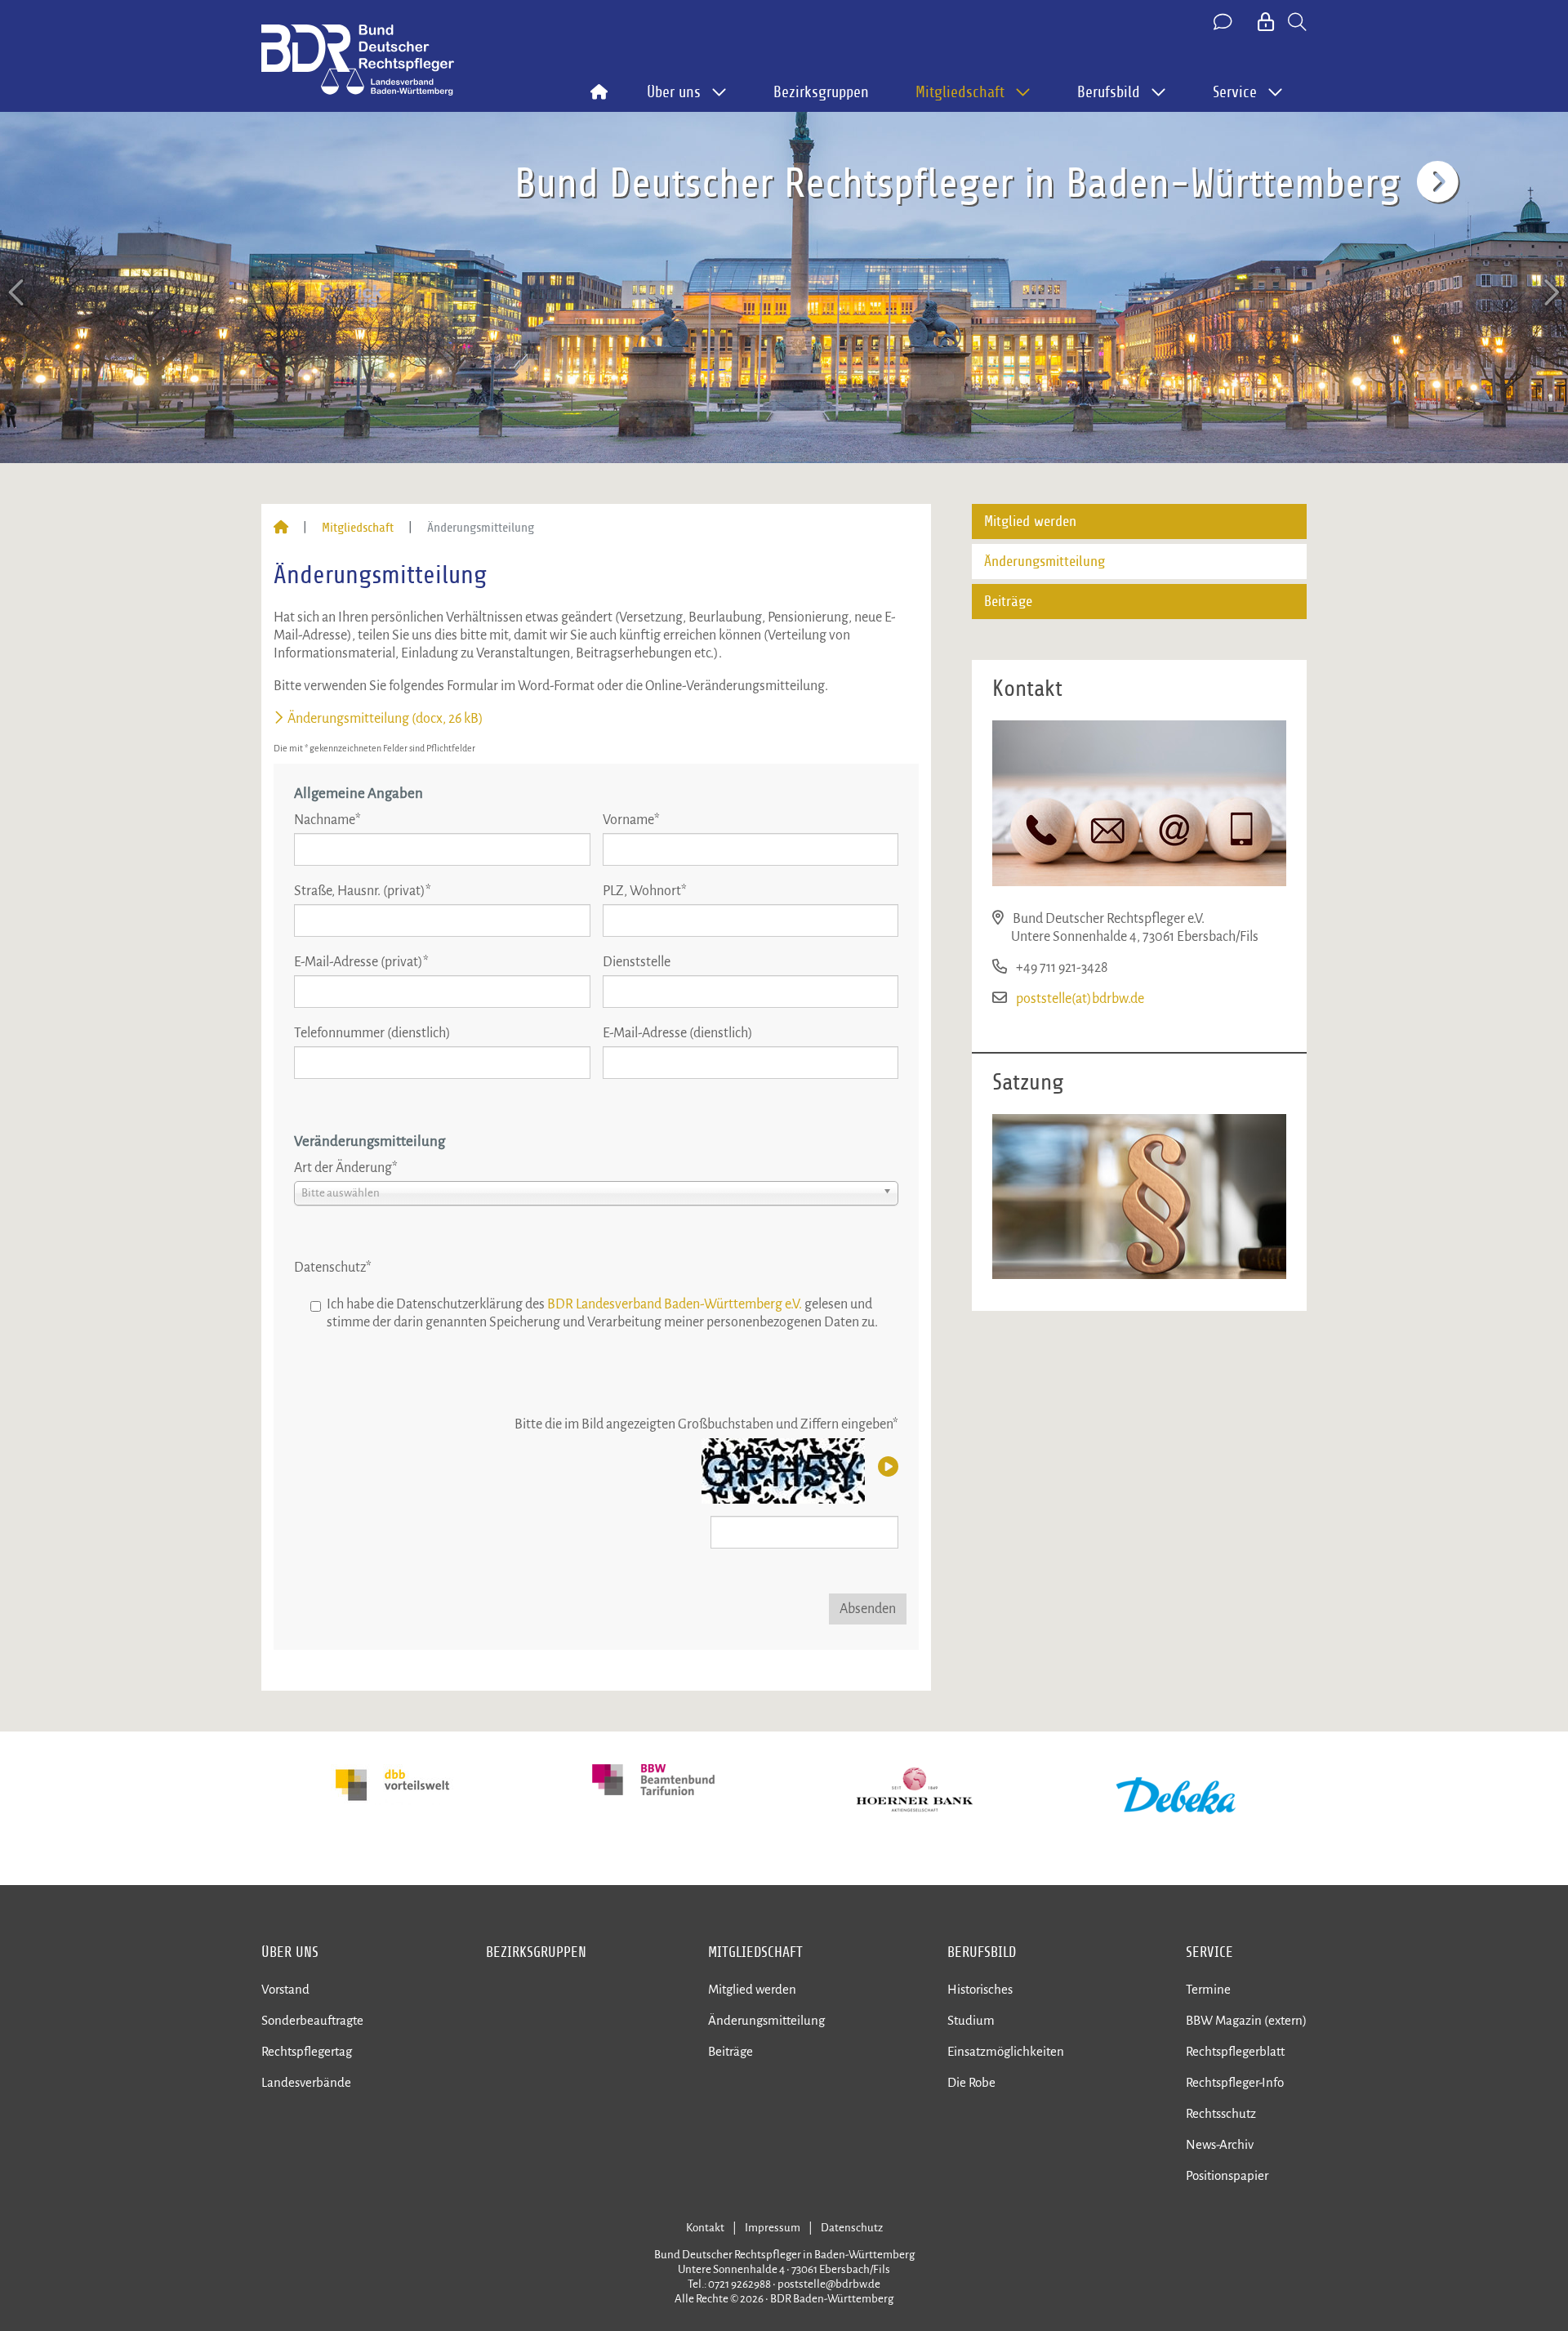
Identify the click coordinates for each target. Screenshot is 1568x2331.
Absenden (868, 1609)
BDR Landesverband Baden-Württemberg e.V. (675, 1304)
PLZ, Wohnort (645, 891)
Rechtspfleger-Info (1235, 2082)
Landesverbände (306, 2082)
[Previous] (18, 293)
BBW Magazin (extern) (1246, 2020)
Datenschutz (333, 1268)
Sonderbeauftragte (312, 2020)
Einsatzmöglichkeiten (1006, 2051)
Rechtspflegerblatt (1235, 2051)
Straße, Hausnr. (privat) (363, 891)
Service (1209, 1952)
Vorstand (285, 1989)
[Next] (1550, 293)
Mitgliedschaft (358, 528)
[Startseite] (281, 528)
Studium (971, 2020)
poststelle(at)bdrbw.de (1080, 999)
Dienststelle (637, 962)
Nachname (327, 820)
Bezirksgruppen (821, 92)
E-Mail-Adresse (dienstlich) (678, 1033)
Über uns (290, 1952)
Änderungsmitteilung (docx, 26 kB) (385, 719)
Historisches (980, 1989)
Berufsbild (982, 1952)
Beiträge (1008, 602)
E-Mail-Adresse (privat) (361, 962)
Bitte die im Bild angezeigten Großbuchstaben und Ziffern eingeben (706, 1424)
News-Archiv (1220, 2144)
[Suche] (1297, 23)
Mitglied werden (1030, 521)
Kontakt (705, 2228)
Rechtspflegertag (307, 2051)
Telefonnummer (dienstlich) (372, 1033)
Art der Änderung (346, 1168)
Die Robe (971, 2082)
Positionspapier (1227, 2175)
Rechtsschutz (1221, 2113)
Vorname (631, 820)
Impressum (773, 2228)
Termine (1208, 1989)
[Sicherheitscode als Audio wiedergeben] (886, 1468)
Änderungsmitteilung (1045, 562)
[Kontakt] (1224, 23)
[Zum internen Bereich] (1267, 23)
